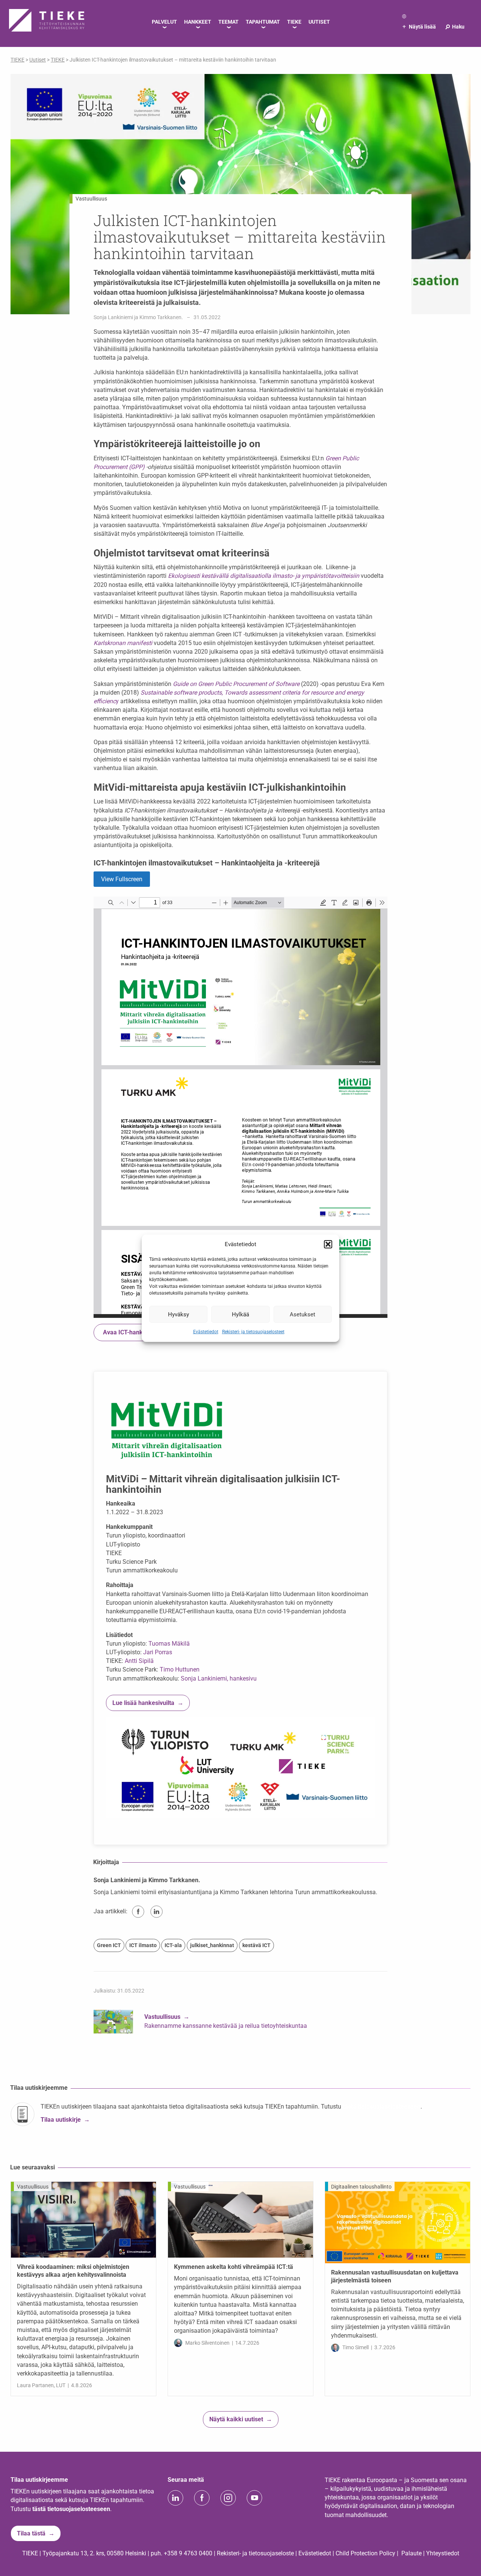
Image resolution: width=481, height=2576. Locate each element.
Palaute (411, 2553)
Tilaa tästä (31, 2533)
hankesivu (243, 1678)
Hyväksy (178, 1314)
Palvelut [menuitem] (164, 22)
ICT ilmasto (143, 1945)
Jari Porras (158, 1652)
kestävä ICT (256, 1945)
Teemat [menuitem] (228, 22)
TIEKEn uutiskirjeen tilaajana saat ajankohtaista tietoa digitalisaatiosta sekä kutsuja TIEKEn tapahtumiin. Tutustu (192, 2106)
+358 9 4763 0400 (188, 2553)
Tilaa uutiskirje (61, 2120)
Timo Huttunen (180, 1669)
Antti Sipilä (139, 1661)
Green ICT (109, 1945)
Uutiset (38, 60)
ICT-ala (173, 1945)
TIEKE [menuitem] (294, 22)
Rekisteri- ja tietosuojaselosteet (253, 1332)
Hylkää (240, 1314)
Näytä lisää (419, 27)
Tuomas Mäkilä (169, 1644)
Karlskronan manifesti (123, 643)
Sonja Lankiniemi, (204, 1678)
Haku (455, 27)
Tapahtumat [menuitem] (263, 22)
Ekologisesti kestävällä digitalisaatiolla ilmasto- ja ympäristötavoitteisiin (264, 576)
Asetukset (303, 1314)
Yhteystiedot (443, 2553)
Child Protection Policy (365, 2553)
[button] (328, 1244)
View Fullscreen (122, 879)
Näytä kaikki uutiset (236, 2419)
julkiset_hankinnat (212, 1945)
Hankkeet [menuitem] (198, 22)
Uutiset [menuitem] (319, 22)
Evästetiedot (206, 1332)
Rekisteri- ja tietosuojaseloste (255, 2553)
